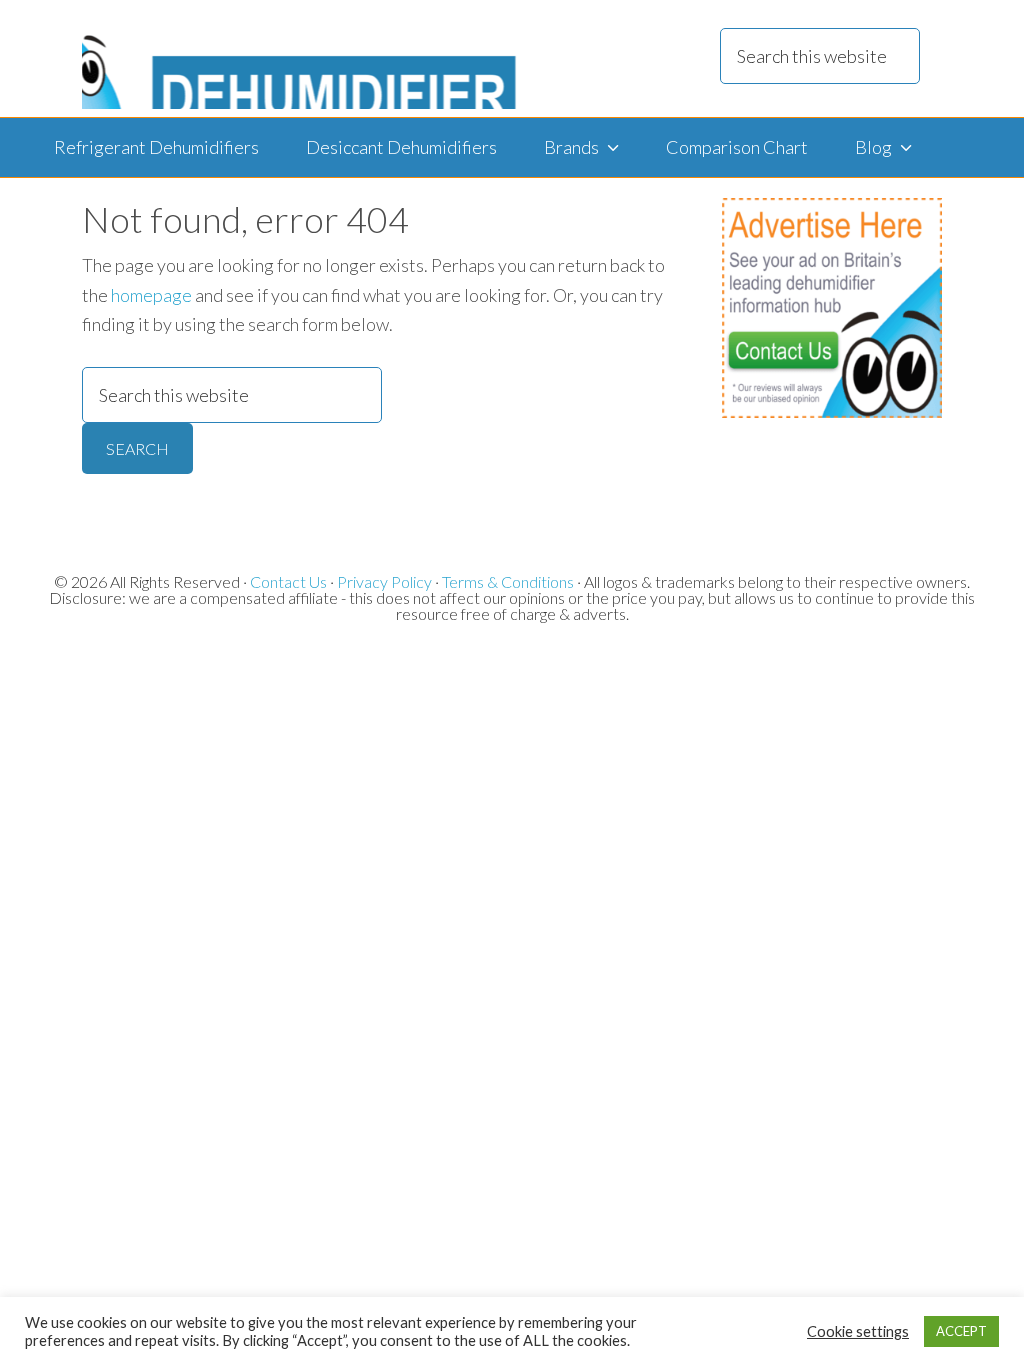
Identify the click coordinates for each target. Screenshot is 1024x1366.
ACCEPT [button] (961, 1331)
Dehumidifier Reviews (301, 58)
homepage (151, 295)
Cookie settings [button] (858, 1331)
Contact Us (288, 581)
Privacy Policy (384, 581)
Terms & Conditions (508, 581)
